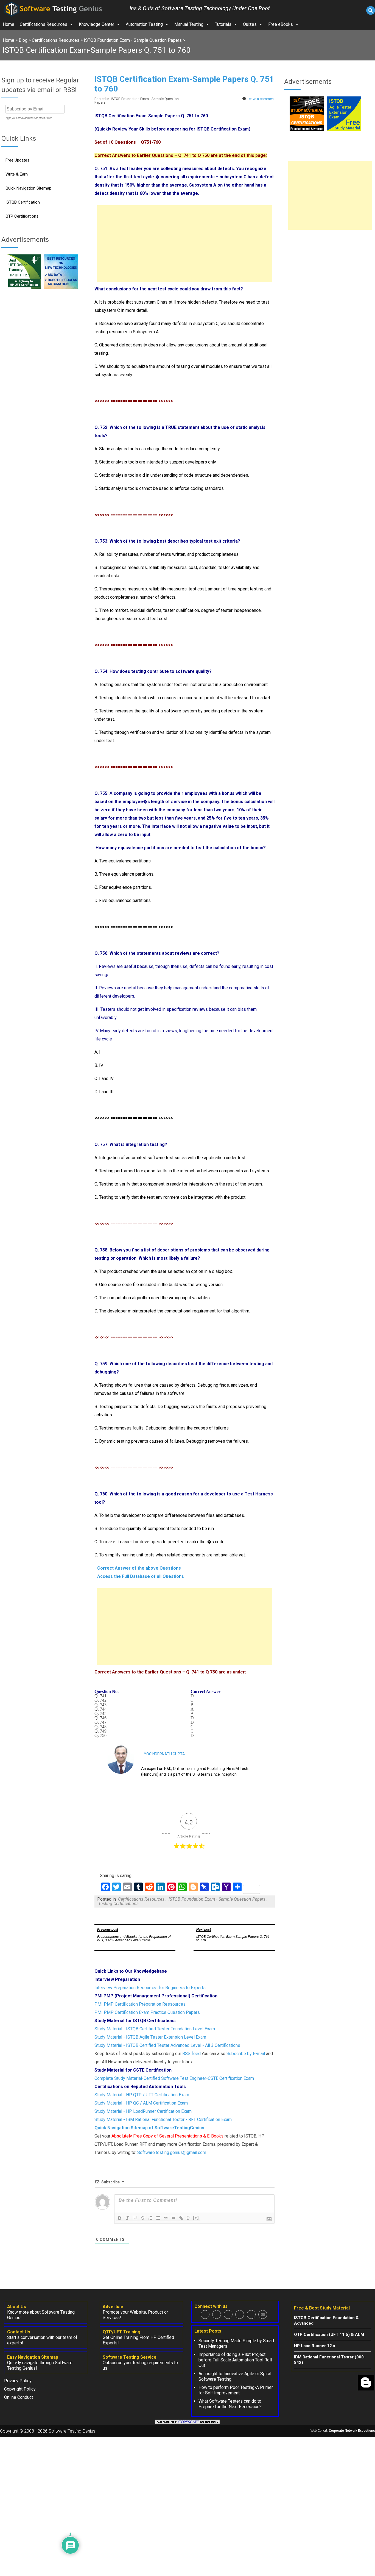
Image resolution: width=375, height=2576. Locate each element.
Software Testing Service (130, 2357)
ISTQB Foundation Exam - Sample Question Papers (217, 1899)
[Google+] (228, 2314)
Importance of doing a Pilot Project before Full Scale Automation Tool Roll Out (235, 2360)
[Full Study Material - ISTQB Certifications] (307, 129)
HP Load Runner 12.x (315, 2346)
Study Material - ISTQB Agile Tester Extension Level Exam (150, 2037)
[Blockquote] (166, 2218)
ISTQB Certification (23, 202)
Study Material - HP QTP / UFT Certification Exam (142, 2095)
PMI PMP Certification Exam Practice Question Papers (147, 2012)
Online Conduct (19, 2397)
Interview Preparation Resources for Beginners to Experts (150, 1988)
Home (9, 24)
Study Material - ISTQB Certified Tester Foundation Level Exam (155, 2029)
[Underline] (135, 2218)
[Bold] (120, 2218)
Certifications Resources (44, 24)
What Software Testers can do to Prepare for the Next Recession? (230, 2404)
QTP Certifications (22, 216)
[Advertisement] (185, 244)
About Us (17, 2307)
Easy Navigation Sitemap (33, 2357)
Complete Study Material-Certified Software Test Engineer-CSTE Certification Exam (174, 2078)
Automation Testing (144, 24)
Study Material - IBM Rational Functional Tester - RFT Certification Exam (163, 2120)
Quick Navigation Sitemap (28, 188)
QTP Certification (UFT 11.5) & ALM (329, 2334)
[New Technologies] (61, 287)
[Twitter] (217, 2314)
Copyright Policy (20, 2389)
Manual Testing (189, 24)
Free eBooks (281, 24)
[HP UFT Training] (24, 287)
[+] (196, 2218)
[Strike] (143, 2218)
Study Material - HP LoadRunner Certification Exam (143, 2111)
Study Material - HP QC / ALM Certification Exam (141, 2103)
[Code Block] (173, 2218)
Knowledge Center (96, 24)
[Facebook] (205, 2314)
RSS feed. (192, 2054)
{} (188, 2218)
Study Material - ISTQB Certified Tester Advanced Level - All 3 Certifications (167, 2045)
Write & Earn (17, 174)
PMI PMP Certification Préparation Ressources (140, 2004)
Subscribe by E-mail (246, 2054)
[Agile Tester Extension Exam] (344, 129)
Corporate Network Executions (352, 2431)
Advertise (113, 2307)
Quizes (250, 24)
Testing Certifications (118, 1904)
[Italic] (127, 2218)
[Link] (181, 2218)
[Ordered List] (150, 2218)
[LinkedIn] (240, 2314)
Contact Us (19, 2332)
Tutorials (223, 24)
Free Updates (17, 160)
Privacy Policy (18, 2381)
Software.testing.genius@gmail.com (172, 2152)
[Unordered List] (158, 2218)
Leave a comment (261, 99)
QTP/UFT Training (121, 2332)
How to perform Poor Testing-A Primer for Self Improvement (236, 2390)
